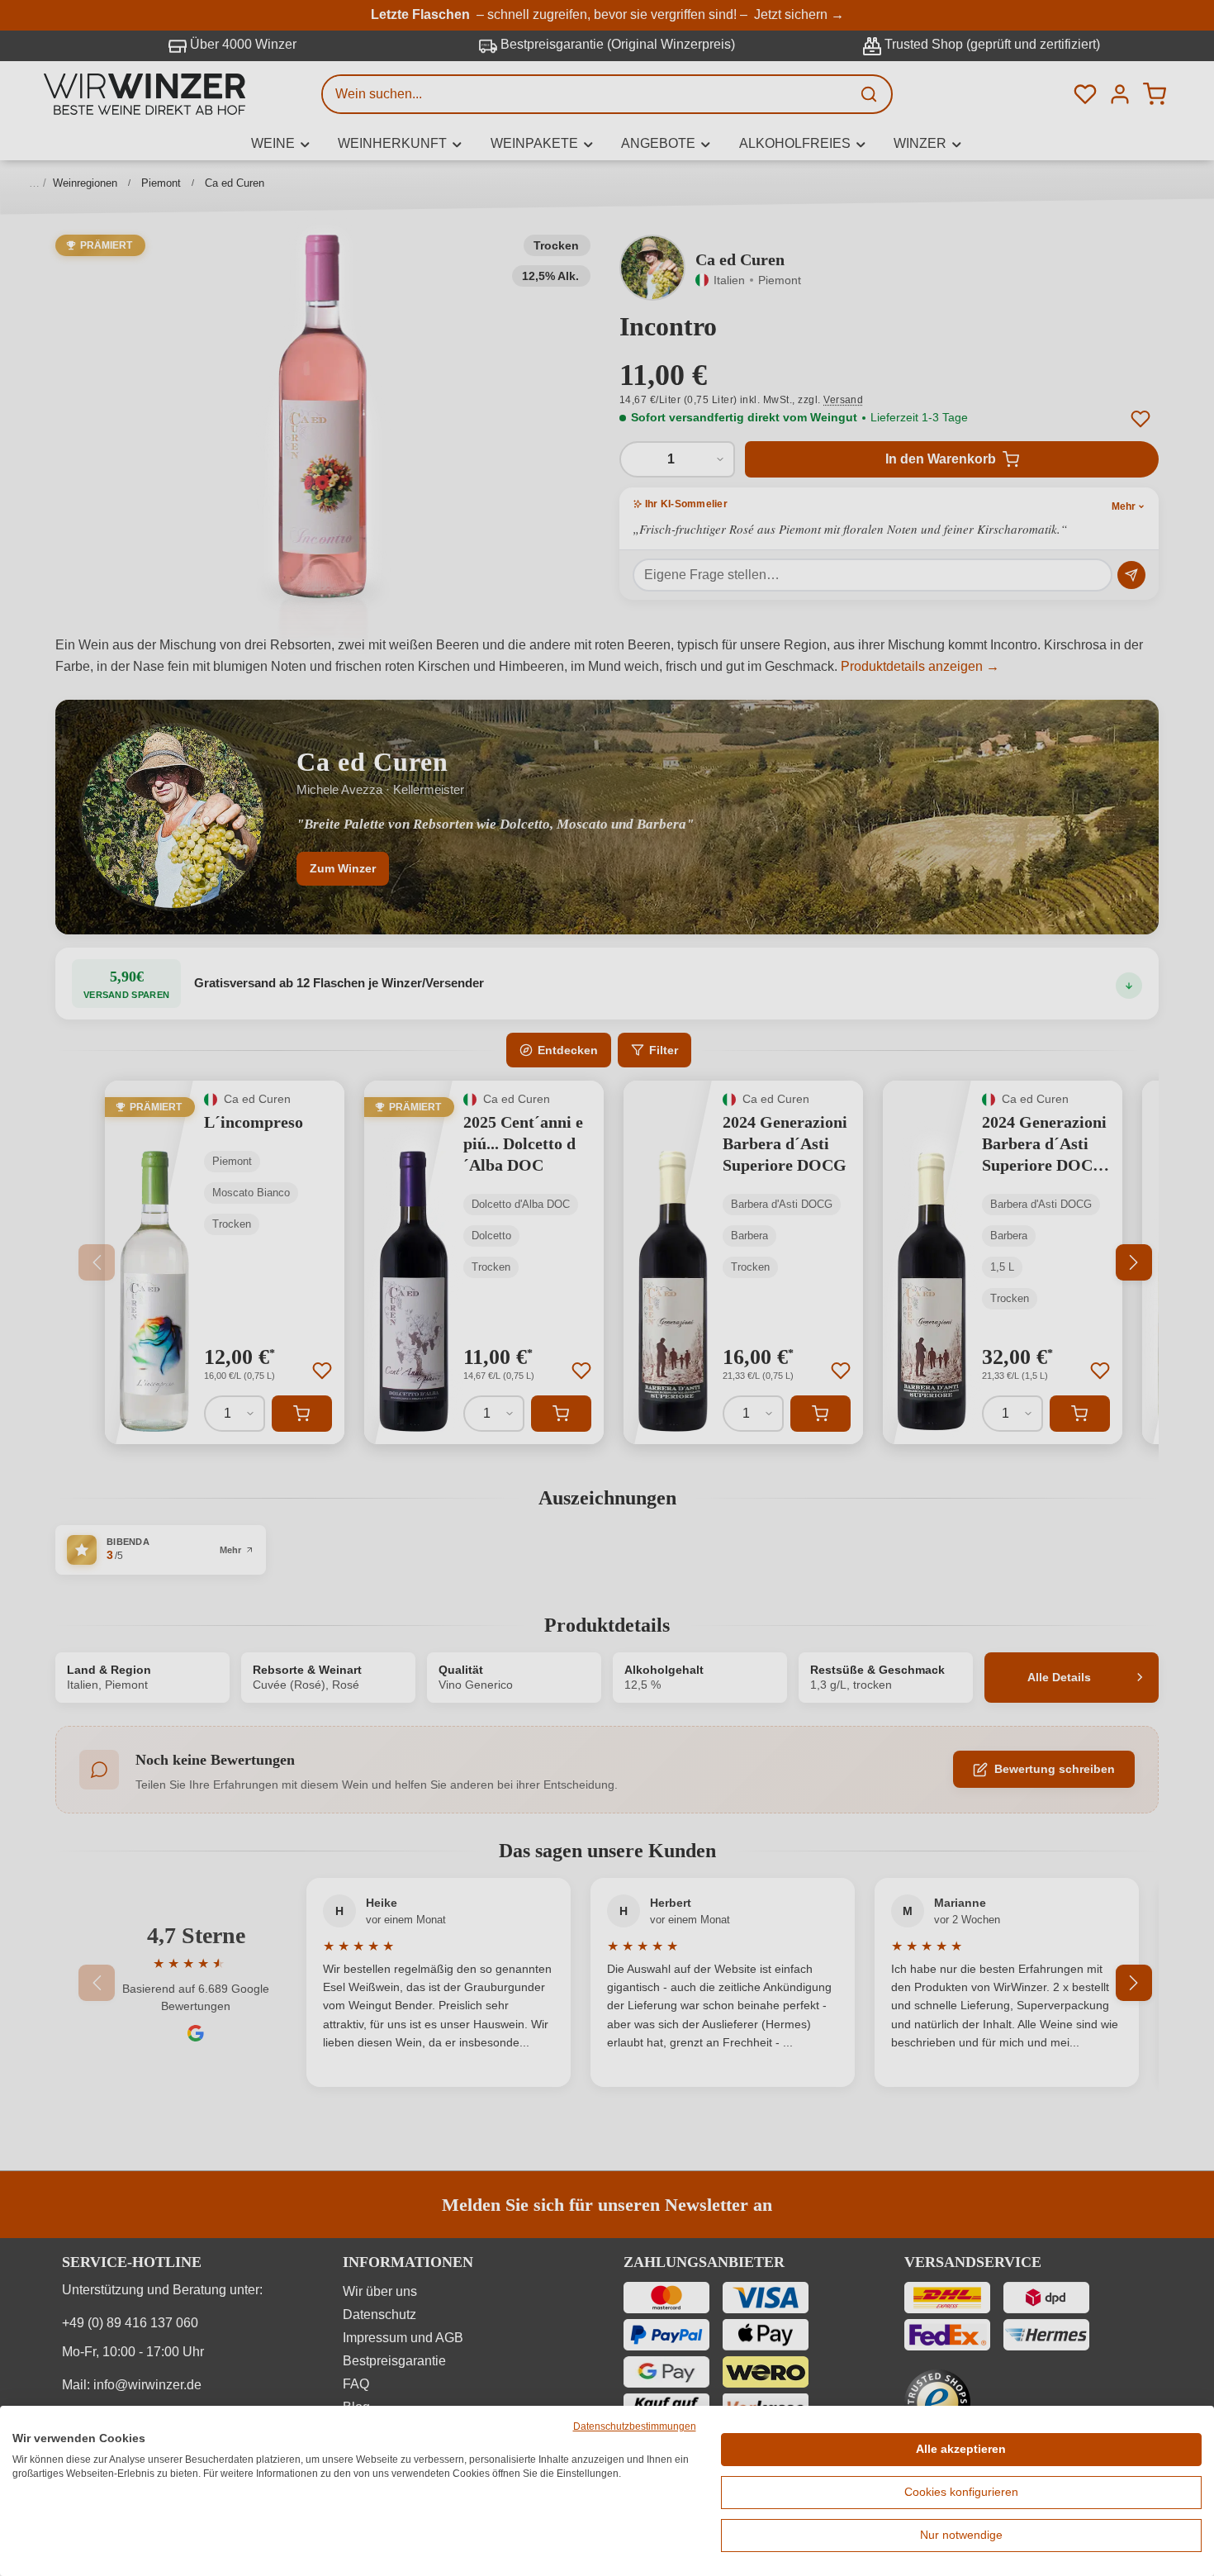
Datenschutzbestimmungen (635, 2426)
